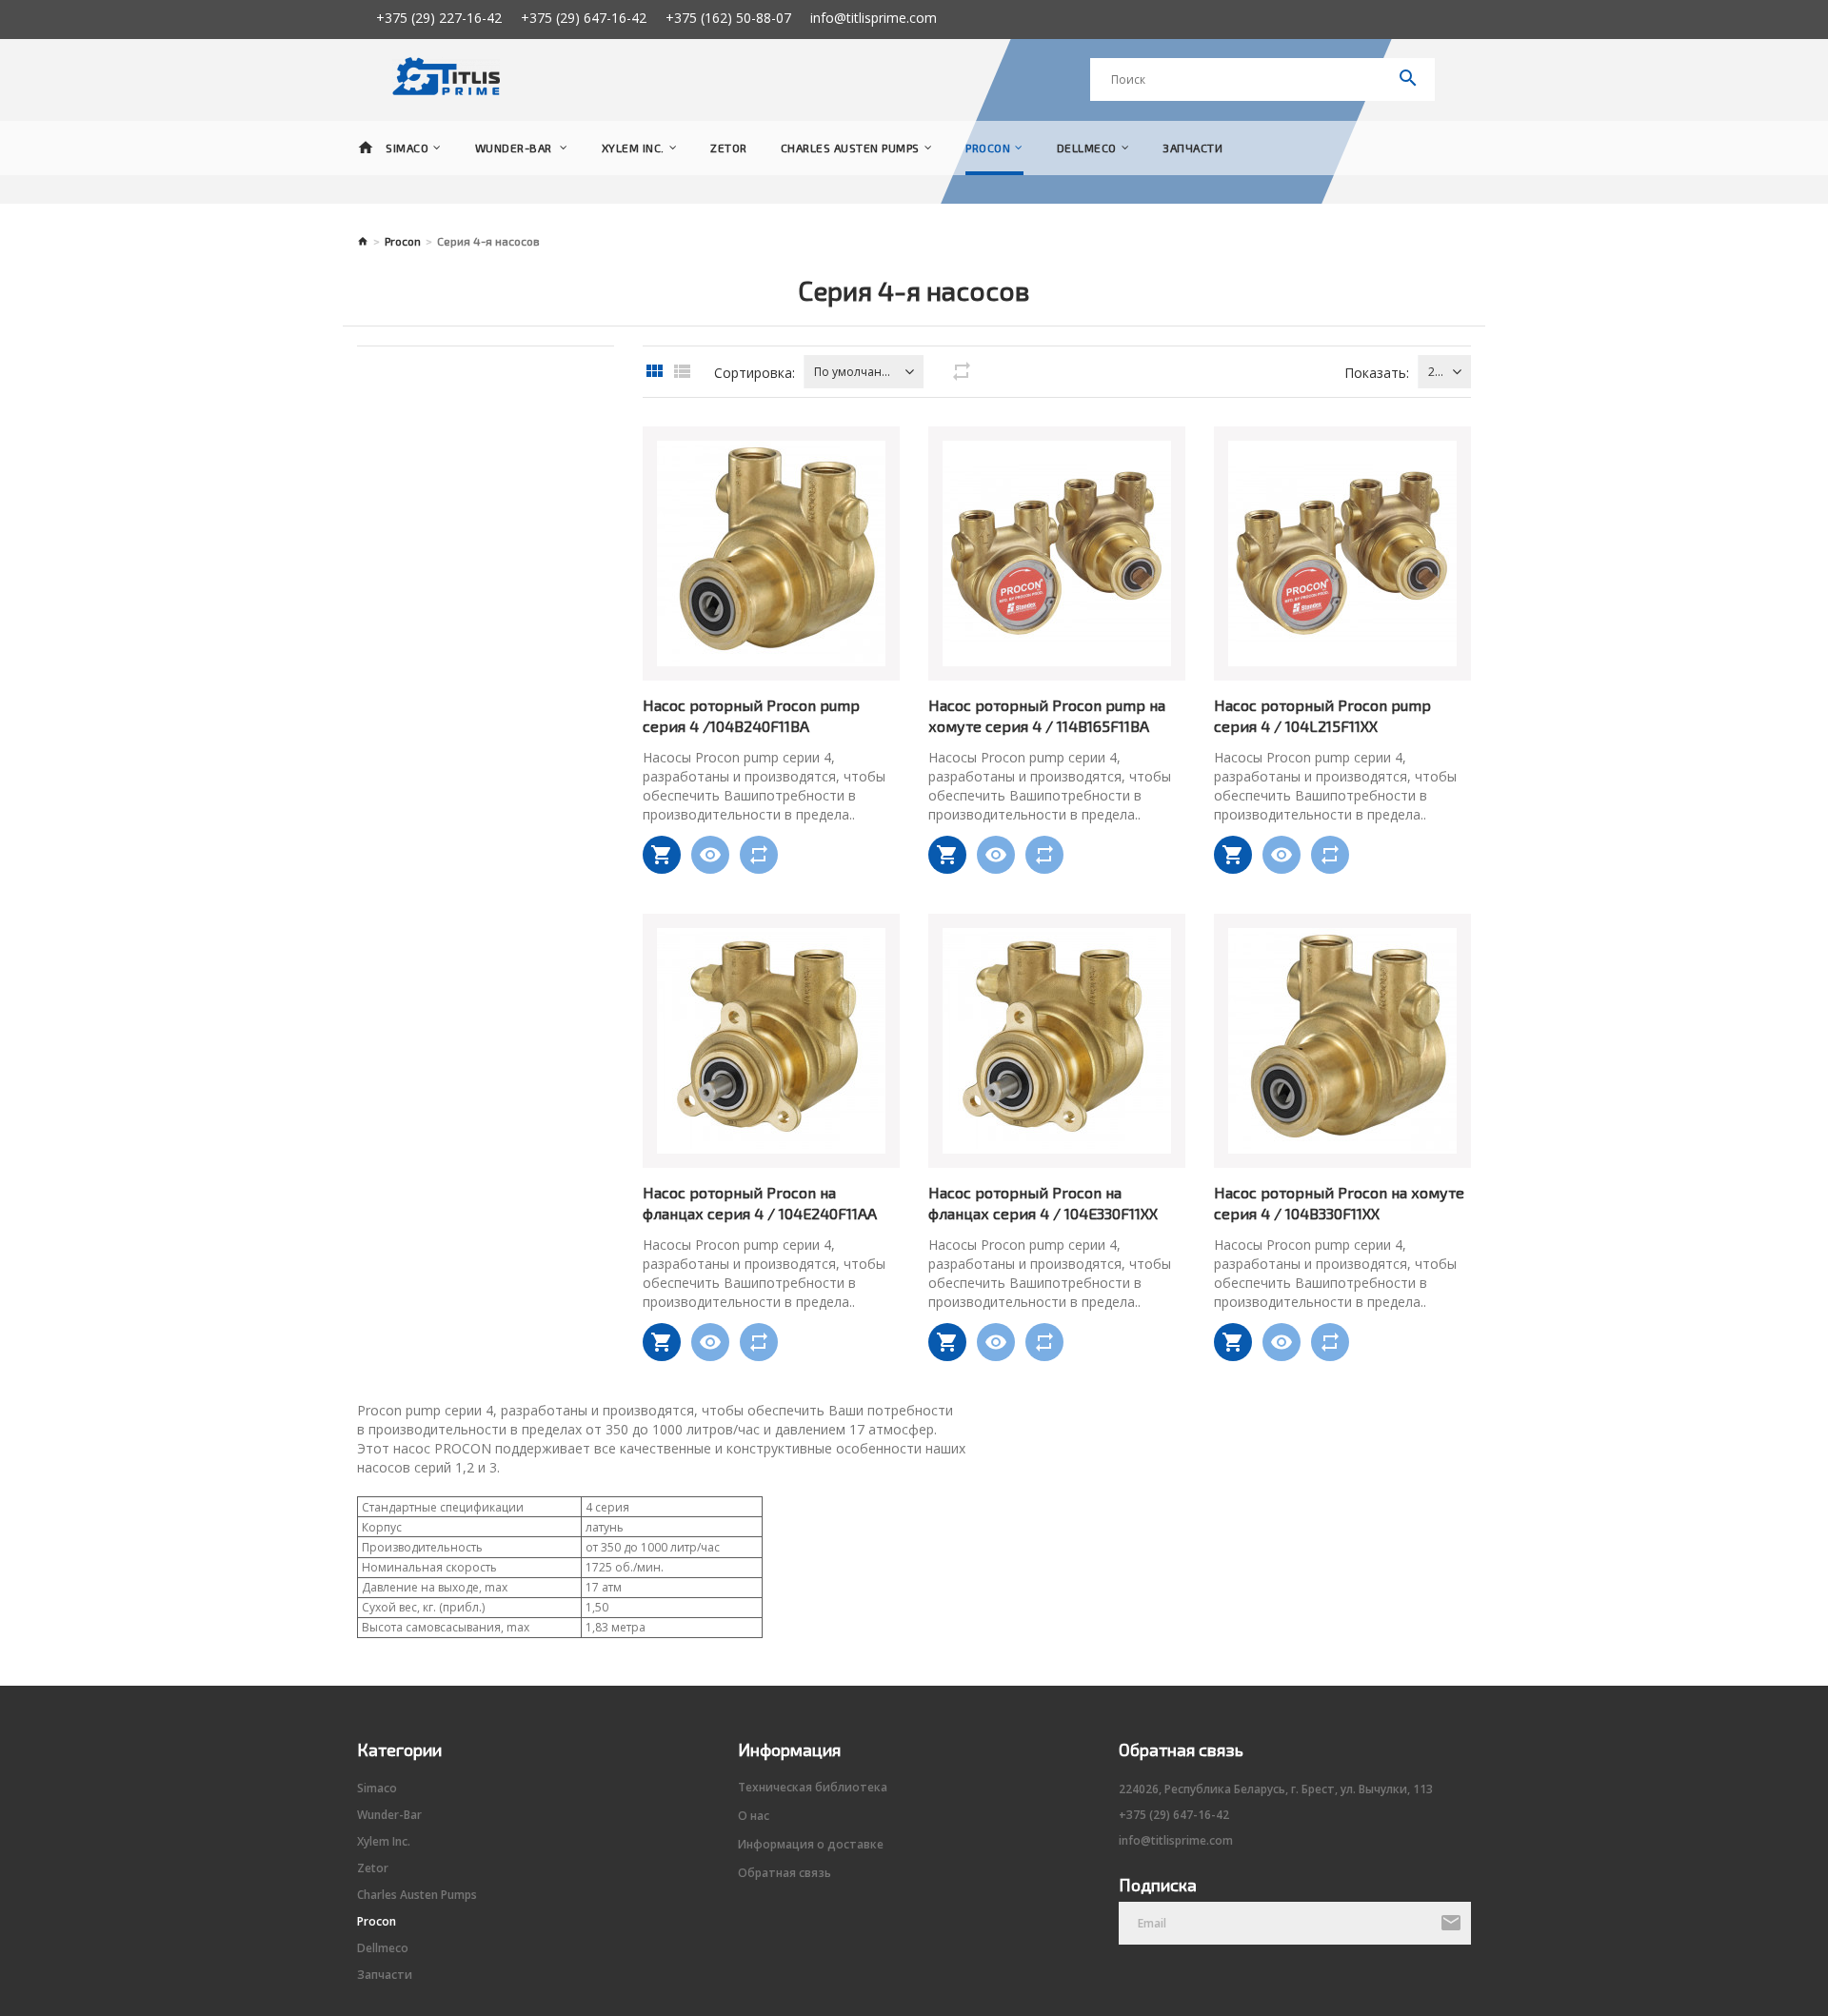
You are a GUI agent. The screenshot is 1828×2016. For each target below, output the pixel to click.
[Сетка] (654, 372)
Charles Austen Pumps (850, 148)
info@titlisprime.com (874, 18)
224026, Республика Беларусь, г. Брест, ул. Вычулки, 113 (1276, 1789)
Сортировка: (755, 373)
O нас (754, 1816)
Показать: (1377, 373)
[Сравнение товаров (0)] (962, 372)
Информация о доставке (811, 1845)
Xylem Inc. (633, 148)
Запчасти (1192, 148)
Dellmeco (1087, 148)
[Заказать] (662, 855)
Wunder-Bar (516, 148)
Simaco (407, 148)
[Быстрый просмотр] (710, 855)
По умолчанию (854, 372)
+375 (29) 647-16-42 (584, 18)
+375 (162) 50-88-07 (728, 18)
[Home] (366, 148)
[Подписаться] (1451, 1924)
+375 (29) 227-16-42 (439, 18)
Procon (988, 148)
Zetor (729, 148)
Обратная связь (785, 1873)
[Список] (682, 372)
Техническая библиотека (813, 1788)
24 (1435, 372)
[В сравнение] (759, 855)
